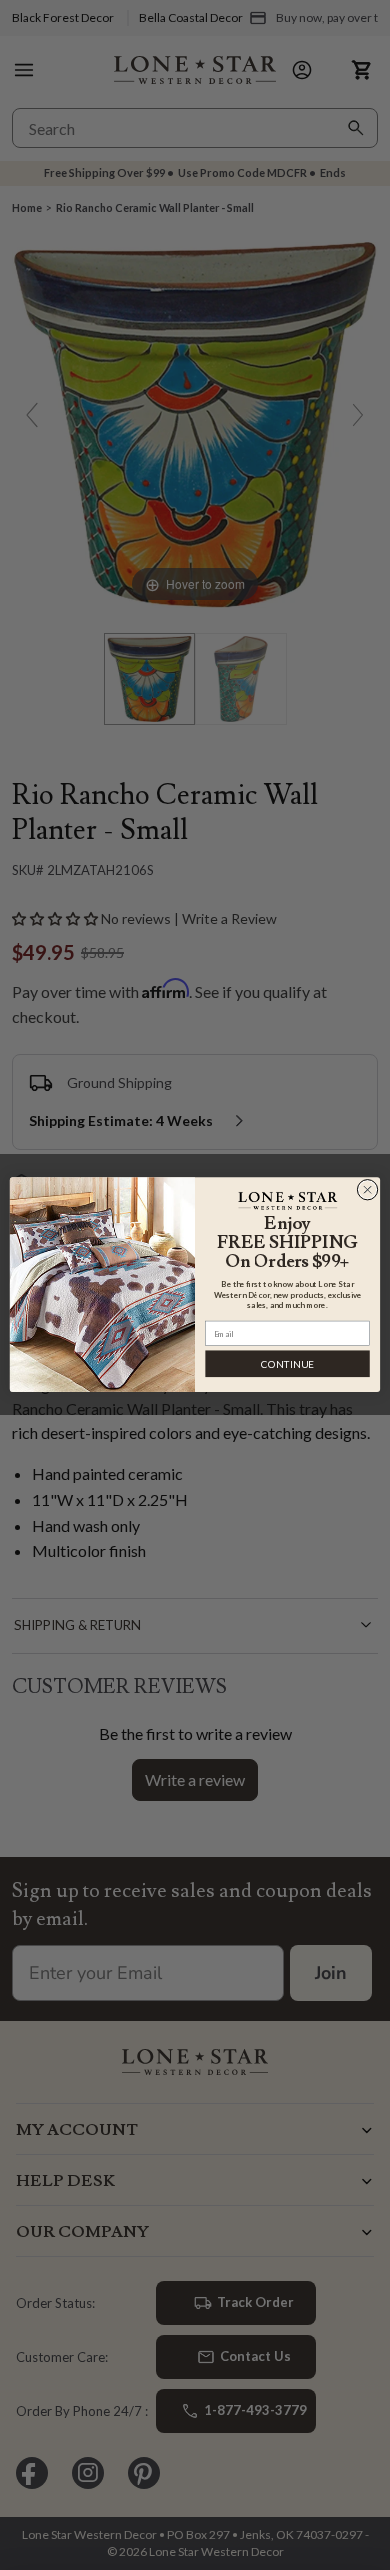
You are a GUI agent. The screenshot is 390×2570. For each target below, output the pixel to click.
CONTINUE (287, 1364)
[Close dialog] (367, 1190)
